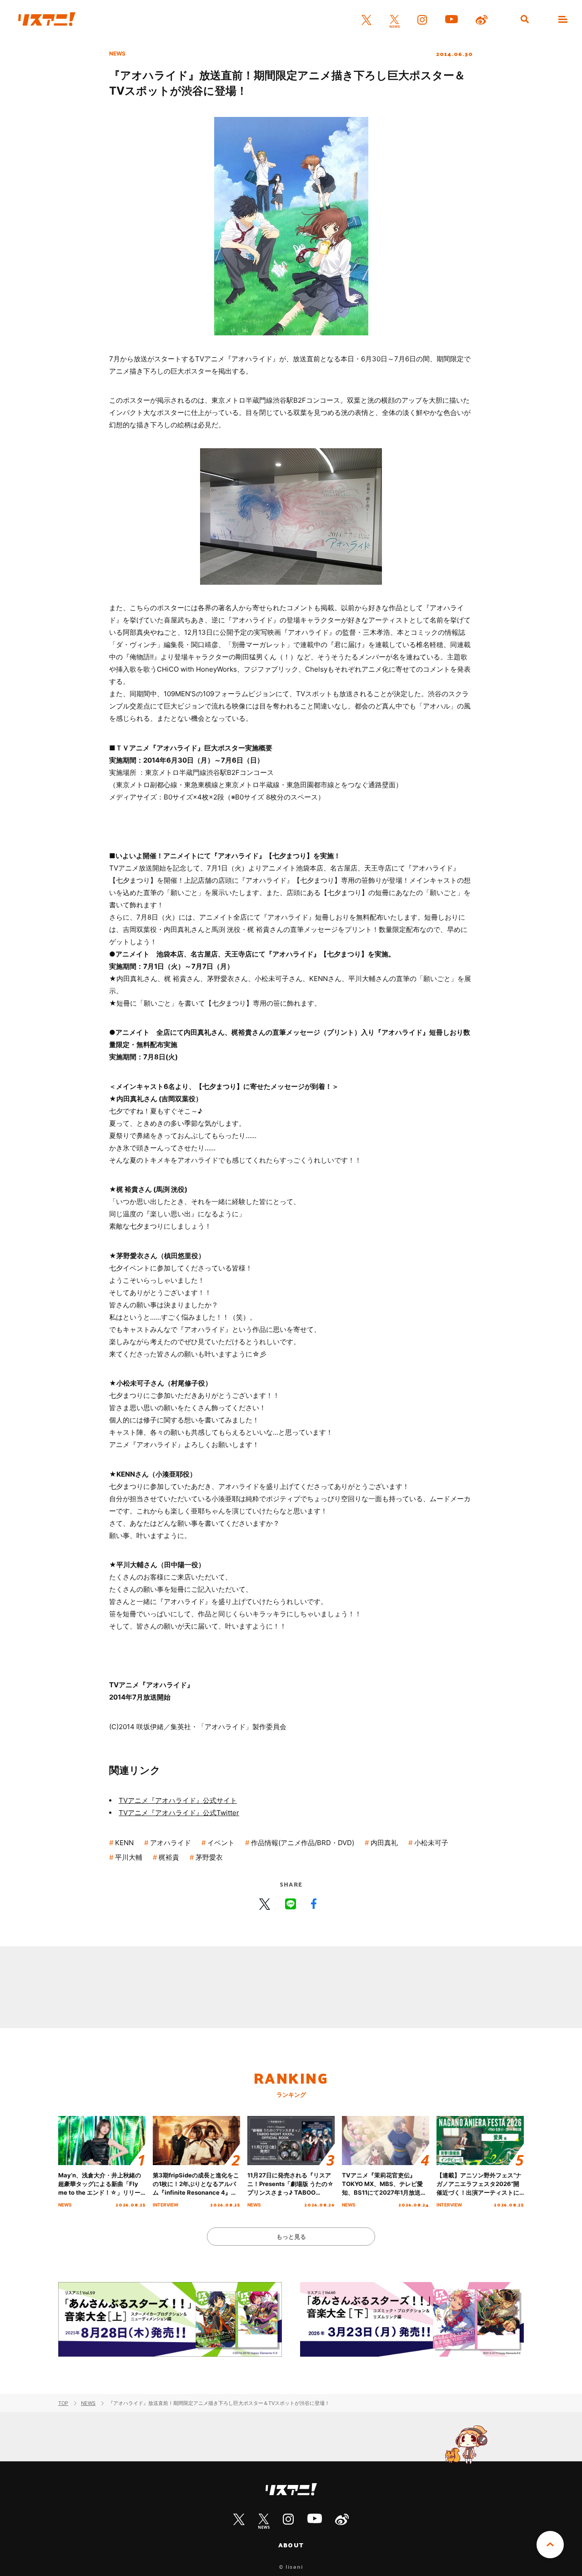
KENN (124, 1843)
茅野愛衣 (209, 1857)
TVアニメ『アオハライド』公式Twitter (179, 1813)
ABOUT (291, 2545)
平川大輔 (129, 1857)
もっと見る (291, 2237)
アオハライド (171, 1843)
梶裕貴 (169, 1857)
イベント (221, 1843)
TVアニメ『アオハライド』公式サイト (178, 1800)
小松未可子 (431, 1843)
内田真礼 (384, 1843)
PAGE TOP (550, 2545)
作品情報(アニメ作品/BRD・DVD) (303, 1843)
